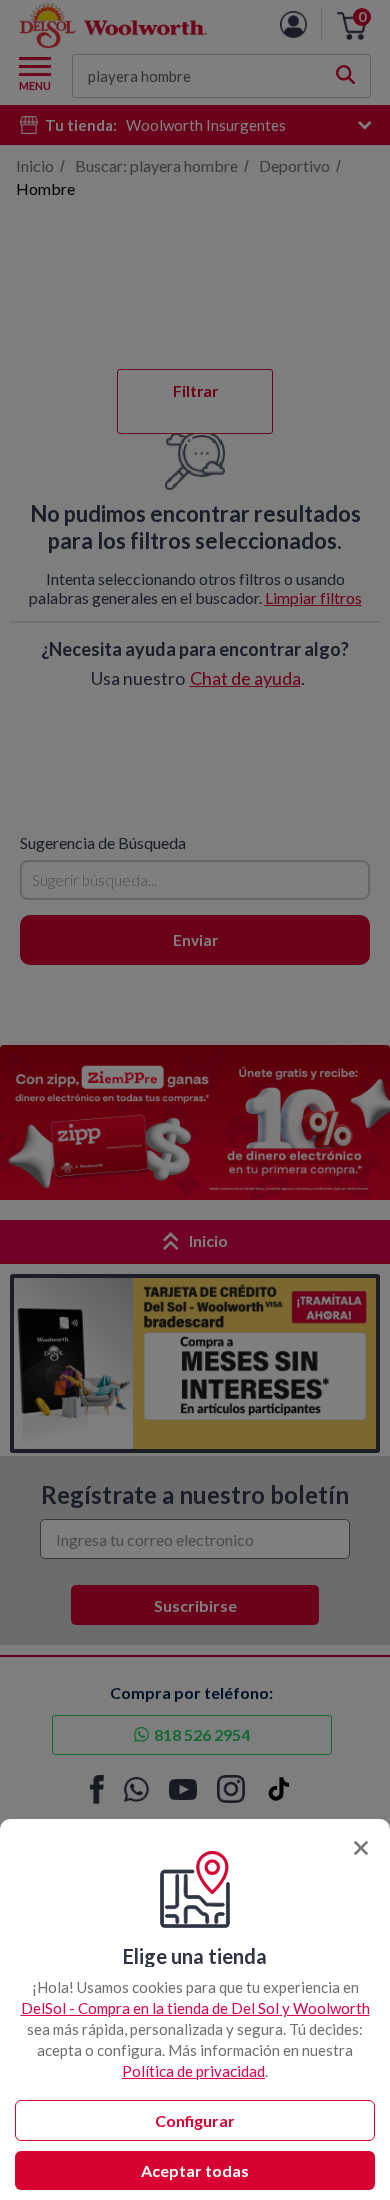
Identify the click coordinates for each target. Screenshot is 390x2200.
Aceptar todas (195, 2170)
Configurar (195, 2120)
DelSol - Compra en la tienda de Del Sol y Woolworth (195, 2008)
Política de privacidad (193, 2071)
